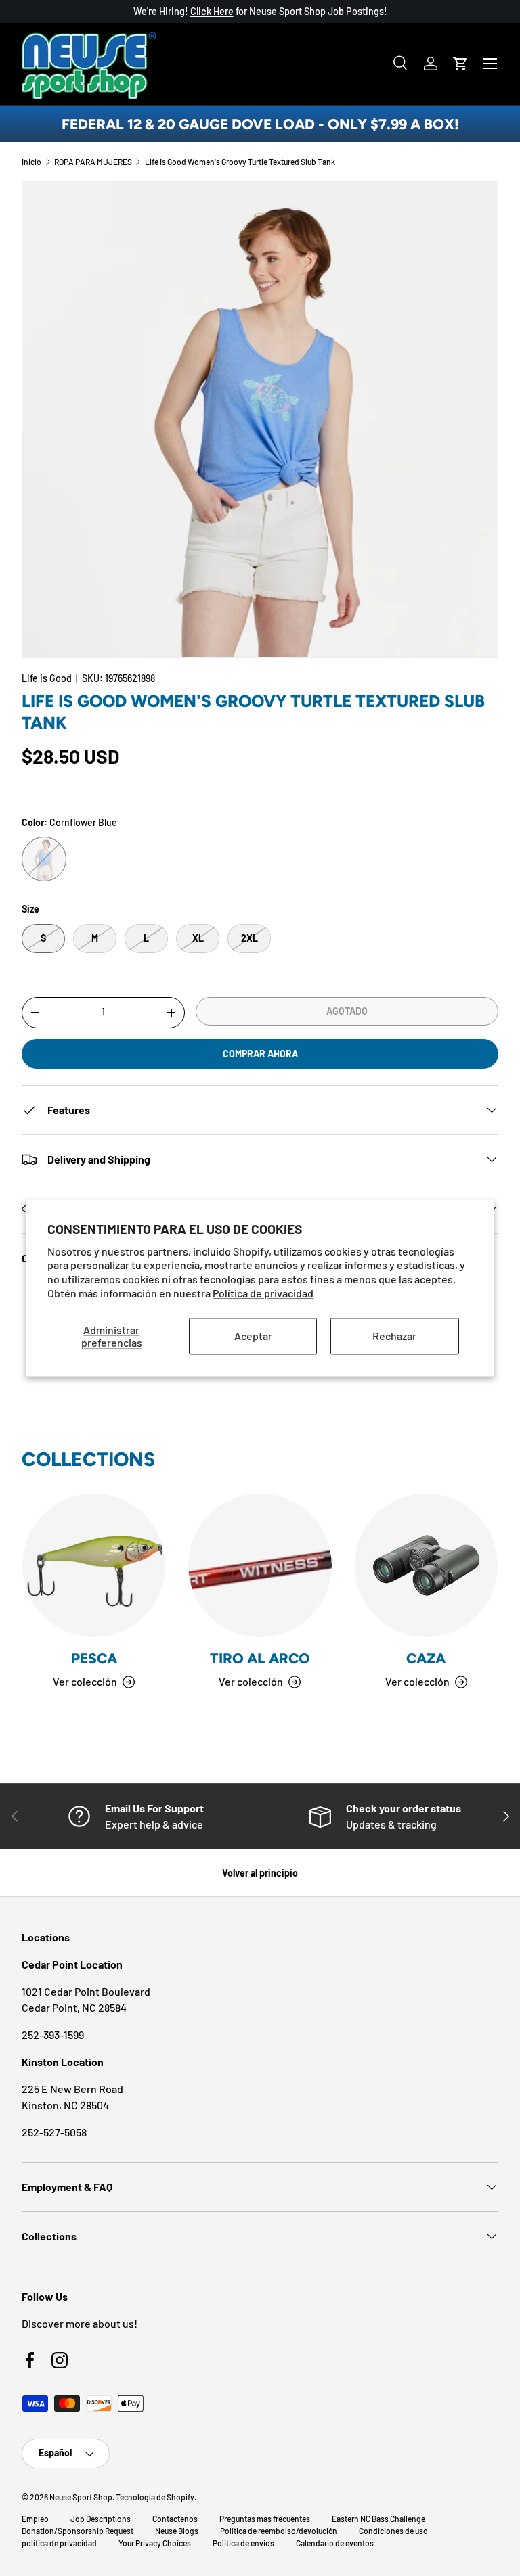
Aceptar (253, 1336)
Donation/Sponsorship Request (78, 2531)
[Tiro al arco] (260, 1565)
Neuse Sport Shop (81, 2497)
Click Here (212, 11)
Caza (426, 1658)
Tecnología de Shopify (155, 2497)
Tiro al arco (260, 1658)
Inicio (31, 162)
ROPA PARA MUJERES (93, 162)
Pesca (94, 1658)
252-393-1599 (53, 2034)
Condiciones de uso (393, 2531)
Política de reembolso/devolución (279, 2531)
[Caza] (426, 1565)
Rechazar (394, 1336)
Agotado (347, 1011)
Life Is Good (47, 678)
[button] (460, 64)
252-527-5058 (54, 2132)
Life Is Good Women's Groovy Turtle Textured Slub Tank (240, 162)
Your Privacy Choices (155, 2543)
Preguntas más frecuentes (265, 2518)
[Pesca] (94, 1565)
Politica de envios (243, 2543)
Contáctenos (175, 2518)
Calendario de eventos (335, 2543)
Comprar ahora (260, 1054)
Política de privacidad (263, 1293)
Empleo (35, 2518)
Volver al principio (260, 1873)
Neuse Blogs (177, 2531)
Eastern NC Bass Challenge (378, 2518)
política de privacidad (59, 2543)
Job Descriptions (101, 2518)
